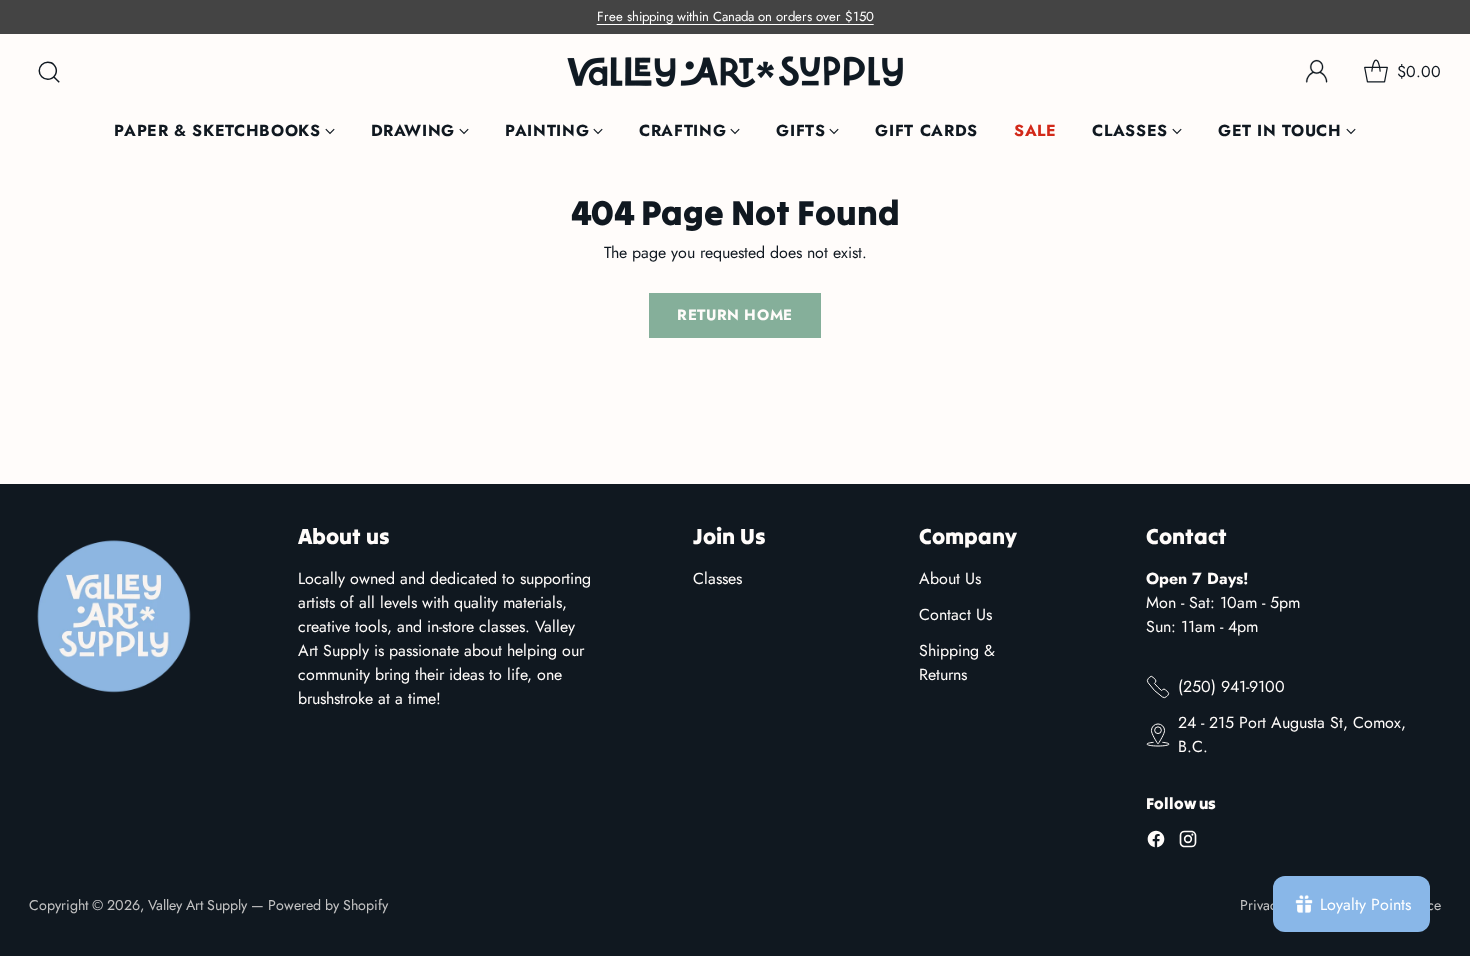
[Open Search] (49, 72)
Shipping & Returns (957, 662)
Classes (717, 578)
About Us (950, 578)
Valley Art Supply (197, 905)
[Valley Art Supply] (735, 71)
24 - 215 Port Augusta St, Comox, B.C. (1292, 734)
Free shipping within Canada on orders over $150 (735, 16)
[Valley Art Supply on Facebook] (1156, 842)
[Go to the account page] (1317, 72)
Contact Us (955, 614)
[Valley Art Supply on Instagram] (1188, 842)
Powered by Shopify (328, 905)
